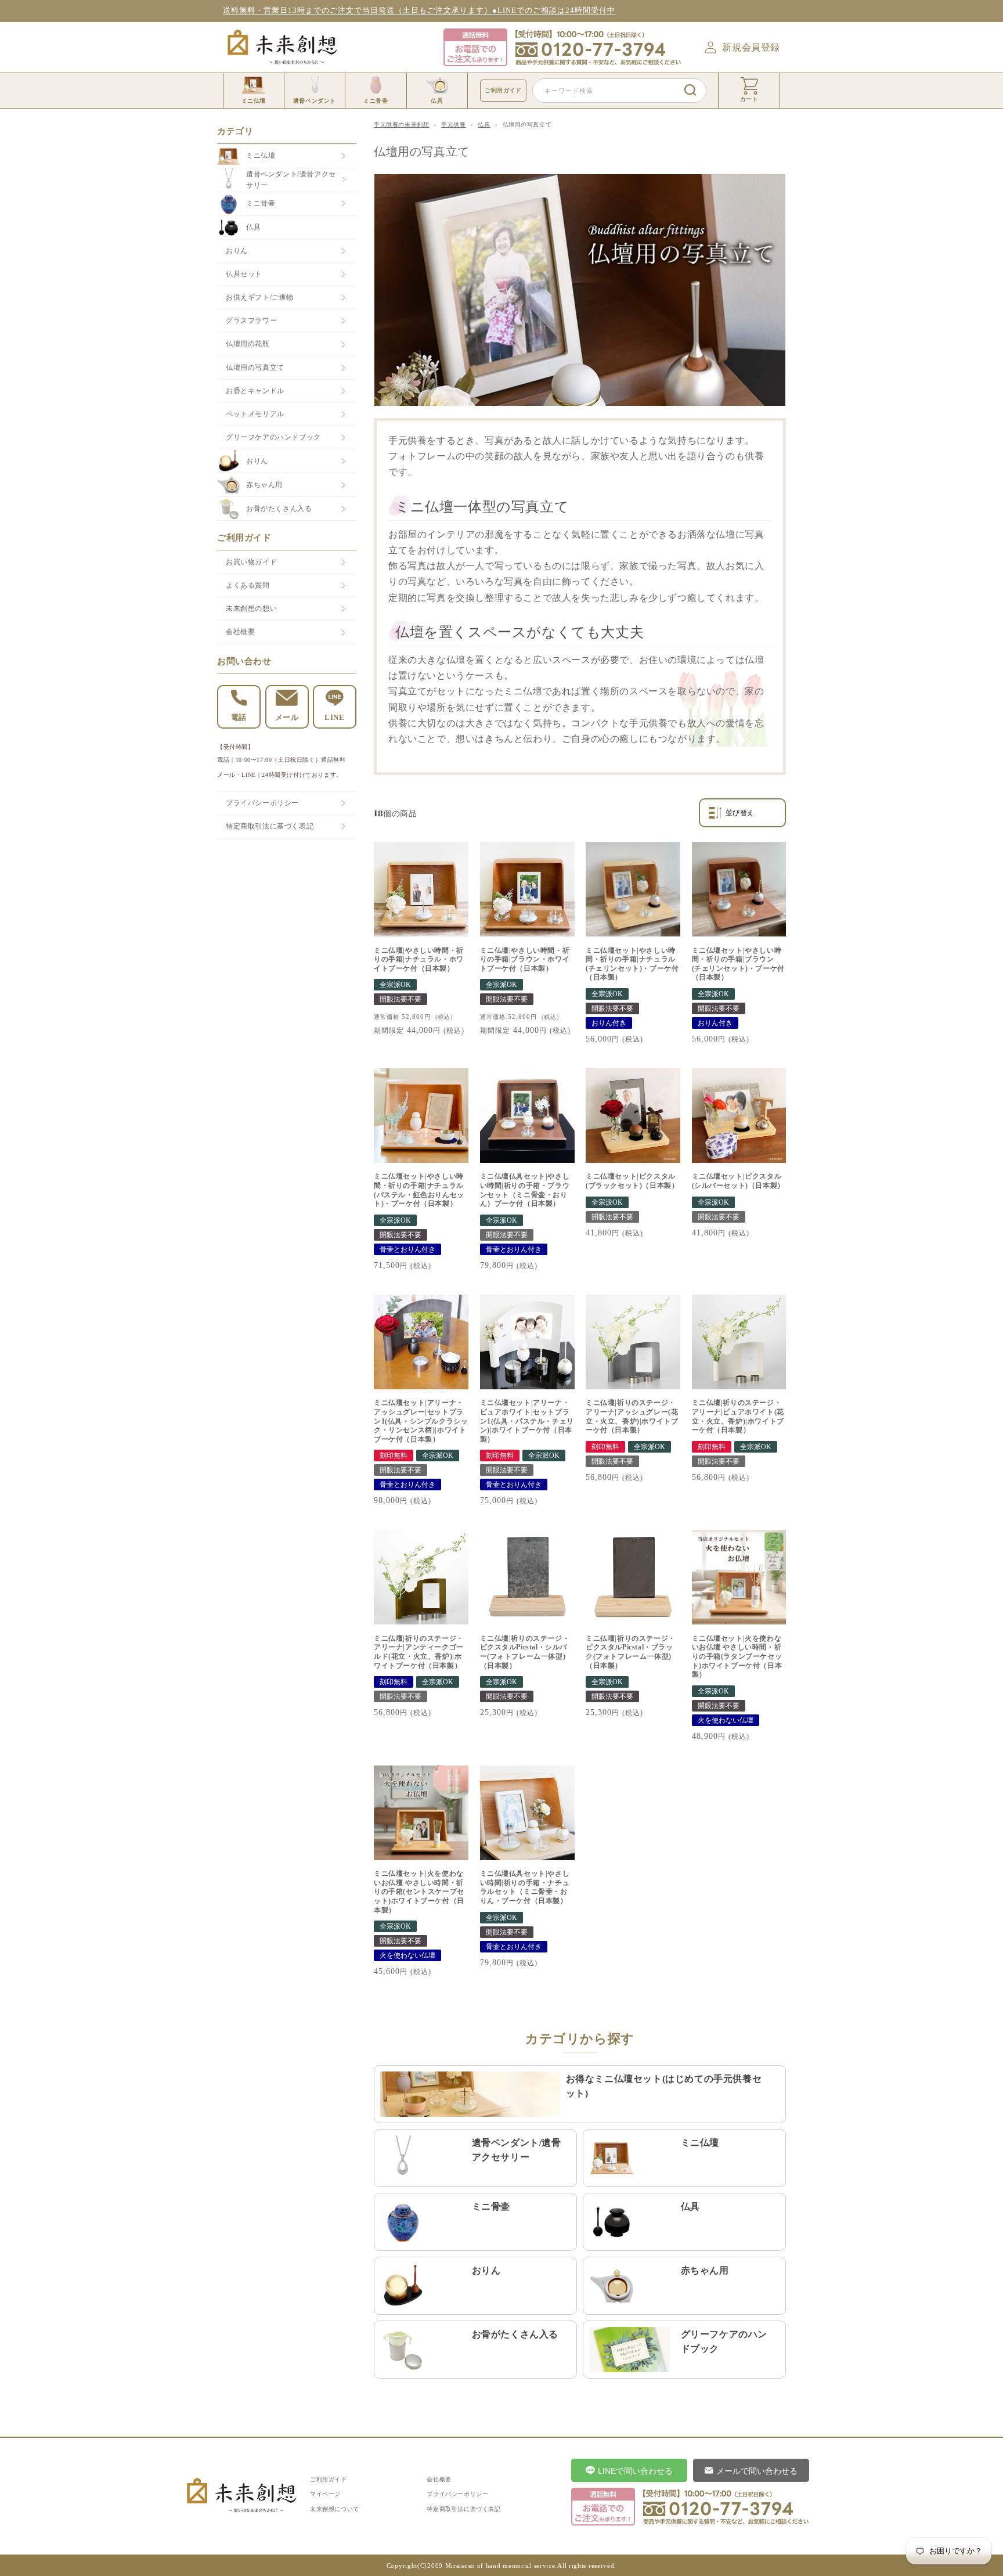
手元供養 (453, 125)
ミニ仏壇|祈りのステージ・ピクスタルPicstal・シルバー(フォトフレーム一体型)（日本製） (525, 1652)
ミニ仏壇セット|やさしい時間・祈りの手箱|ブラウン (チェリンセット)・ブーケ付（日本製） (738, 964)
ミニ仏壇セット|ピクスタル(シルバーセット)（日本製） (738, 1181)
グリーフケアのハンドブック (273, 437)
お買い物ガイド (251, 562)
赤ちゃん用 (264, 485)
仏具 (253, 227)
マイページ (325, 2494)
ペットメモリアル (255, 414)
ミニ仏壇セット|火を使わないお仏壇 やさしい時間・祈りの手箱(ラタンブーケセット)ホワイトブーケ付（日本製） (737, 1656)
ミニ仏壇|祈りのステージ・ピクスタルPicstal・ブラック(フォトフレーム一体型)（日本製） (631, 1652)
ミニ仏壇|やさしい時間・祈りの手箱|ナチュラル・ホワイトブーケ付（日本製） (419, 959)
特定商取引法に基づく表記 (270, 826)
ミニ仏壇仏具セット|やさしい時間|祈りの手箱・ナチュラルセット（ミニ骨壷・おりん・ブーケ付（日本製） (525, 1887)
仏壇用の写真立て (255, 368)
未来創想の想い (251, 608)
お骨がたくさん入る (279, 509)
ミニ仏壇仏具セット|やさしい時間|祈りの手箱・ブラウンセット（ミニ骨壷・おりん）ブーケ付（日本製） (525, 1190)
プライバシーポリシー (262, 803)
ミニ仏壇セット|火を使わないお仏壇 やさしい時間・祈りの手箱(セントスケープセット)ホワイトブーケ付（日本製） (419, 1892)
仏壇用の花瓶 (248, 344)
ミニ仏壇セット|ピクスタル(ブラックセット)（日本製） (632, 1181)
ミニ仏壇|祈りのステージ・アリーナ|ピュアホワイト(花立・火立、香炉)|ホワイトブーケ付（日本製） (738, 1416)
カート (749, 99)
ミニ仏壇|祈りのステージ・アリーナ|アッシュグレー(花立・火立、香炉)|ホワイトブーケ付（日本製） (632, 1416)
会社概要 (240, 632)
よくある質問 (248, 585)
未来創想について (335, 2509)
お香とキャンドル (255, 391)
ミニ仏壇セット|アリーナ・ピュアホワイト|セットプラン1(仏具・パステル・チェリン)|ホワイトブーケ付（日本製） (527, 1421)
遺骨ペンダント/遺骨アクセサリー (291, 180)
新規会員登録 (751, 47)
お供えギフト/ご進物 (260, 297)
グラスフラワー (251, 320)
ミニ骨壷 (261, 203)
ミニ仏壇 (261, 156)
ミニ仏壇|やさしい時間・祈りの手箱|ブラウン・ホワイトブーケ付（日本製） (525, 959)
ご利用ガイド (503, 90)
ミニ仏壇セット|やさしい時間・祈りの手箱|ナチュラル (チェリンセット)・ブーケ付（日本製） (632, 964)
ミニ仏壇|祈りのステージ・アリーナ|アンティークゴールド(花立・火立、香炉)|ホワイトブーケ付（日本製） (419, 1652)
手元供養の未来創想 (401, 125)
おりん (237, 251)
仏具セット (244, 274)
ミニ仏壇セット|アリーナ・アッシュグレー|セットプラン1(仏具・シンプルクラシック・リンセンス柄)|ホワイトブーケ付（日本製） (421, 1421)
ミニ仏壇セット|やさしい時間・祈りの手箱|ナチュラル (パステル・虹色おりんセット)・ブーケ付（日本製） (419, 1190)
